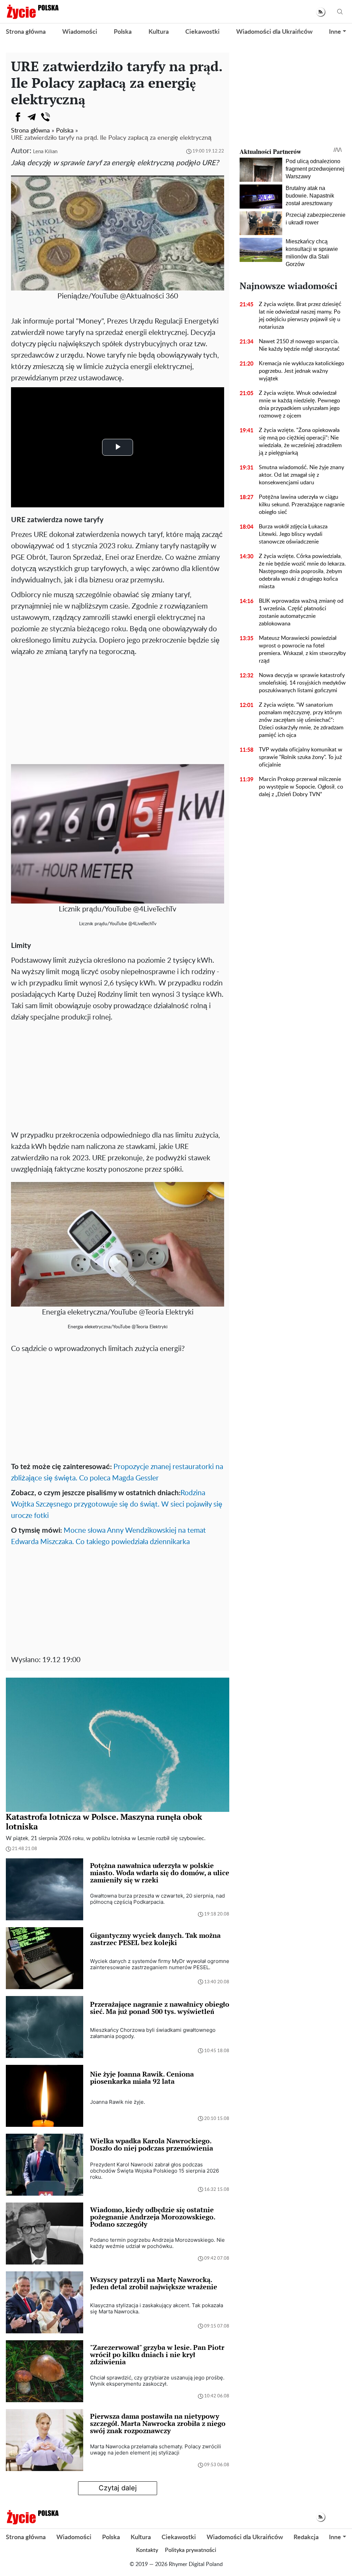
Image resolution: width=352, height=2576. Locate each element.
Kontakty (147, 2550)
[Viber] (45, 117)
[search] (340, 12)
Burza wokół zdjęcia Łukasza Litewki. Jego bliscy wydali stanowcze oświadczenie (293, 534)
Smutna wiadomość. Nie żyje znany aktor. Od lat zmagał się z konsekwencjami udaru (301, 475)
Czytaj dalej (118, 2488)
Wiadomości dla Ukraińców (274, 32)
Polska (123, 32)
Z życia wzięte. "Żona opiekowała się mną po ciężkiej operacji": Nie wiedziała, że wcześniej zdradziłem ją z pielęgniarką (300, 442)
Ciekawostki (202, 32)
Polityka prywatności (191, 2550)
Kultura (159, 32)
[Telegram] (32, 117)
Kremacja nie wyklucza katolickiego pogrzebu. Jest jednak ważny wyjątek (301, 371)
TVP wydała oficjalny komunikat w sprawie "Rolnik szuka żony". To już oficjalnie (301, 757)
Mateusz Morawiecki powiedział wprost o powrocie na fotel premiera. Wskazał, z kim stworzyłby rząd (302, 650)
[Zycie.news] (32, 12)
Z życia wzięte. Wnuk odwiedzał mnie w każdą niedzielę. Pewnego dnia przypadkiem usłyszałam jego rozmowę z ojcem (299, 404)
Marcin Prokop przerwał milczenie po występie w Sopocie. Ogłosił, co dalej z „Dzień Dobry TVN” (301, 787)
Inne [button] (335, 32)
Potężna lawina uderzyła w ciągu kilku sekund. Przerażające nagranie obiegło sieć (302, 505)
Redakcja (306, 2537)
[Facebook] (18, 117)
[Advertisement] (118, 709)
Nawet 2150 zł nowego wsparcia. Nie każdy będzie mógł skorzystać (299, 345)
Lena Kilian (45, 152)
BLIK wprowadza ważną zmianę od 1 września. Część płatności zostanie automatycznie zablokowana (301, 612)
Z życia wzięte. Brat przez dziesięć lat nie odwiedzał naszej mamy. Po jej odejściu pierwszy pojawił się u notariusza (300, 316)
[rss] (321, 12)
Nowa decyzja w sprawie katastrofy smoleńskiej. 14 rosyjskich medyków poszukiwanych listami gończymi (302, 683)
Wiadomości (80, 32)
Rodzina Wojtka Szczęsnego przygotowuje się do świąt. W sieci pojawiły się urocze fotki (117, 1504)
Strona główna (26, 32)
